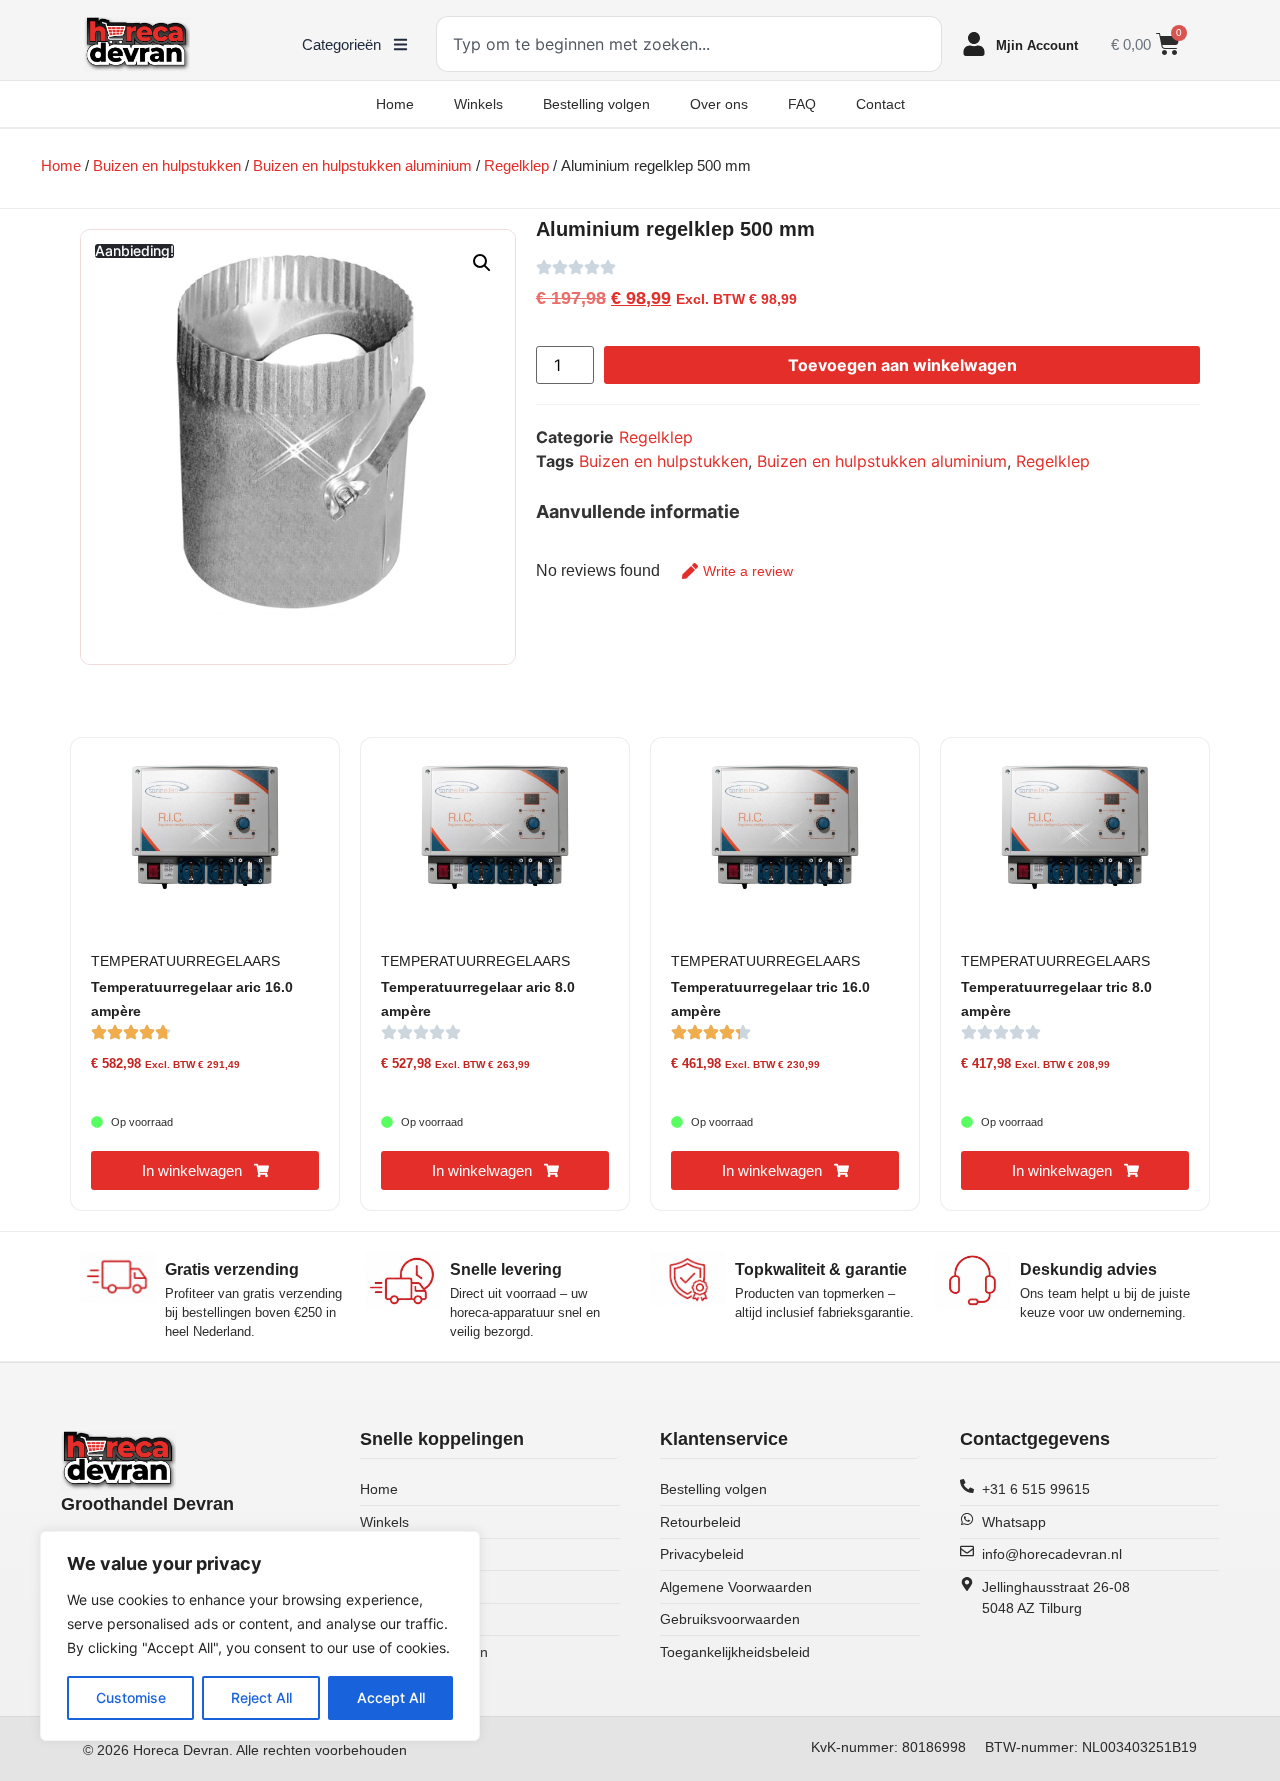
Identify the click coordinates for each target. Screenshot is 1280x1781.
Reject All (261, 1697)
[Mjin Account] (974, 44)
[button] (482, 263)
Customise (131, 1697)
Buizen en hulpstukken (167, 166)
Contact (880, 104)
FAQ (802, 104)
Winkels (478, 104)
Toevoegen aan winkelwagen (902, 365)
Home (395, 104)
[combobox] (689, 44)
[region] (260, 1636)
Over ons (719, 104)
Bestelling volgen (596, 104)
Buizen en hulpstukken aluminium (362, 166)
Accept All (391, 1697)
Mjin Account (1037, 45)
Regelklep (516, 166)
